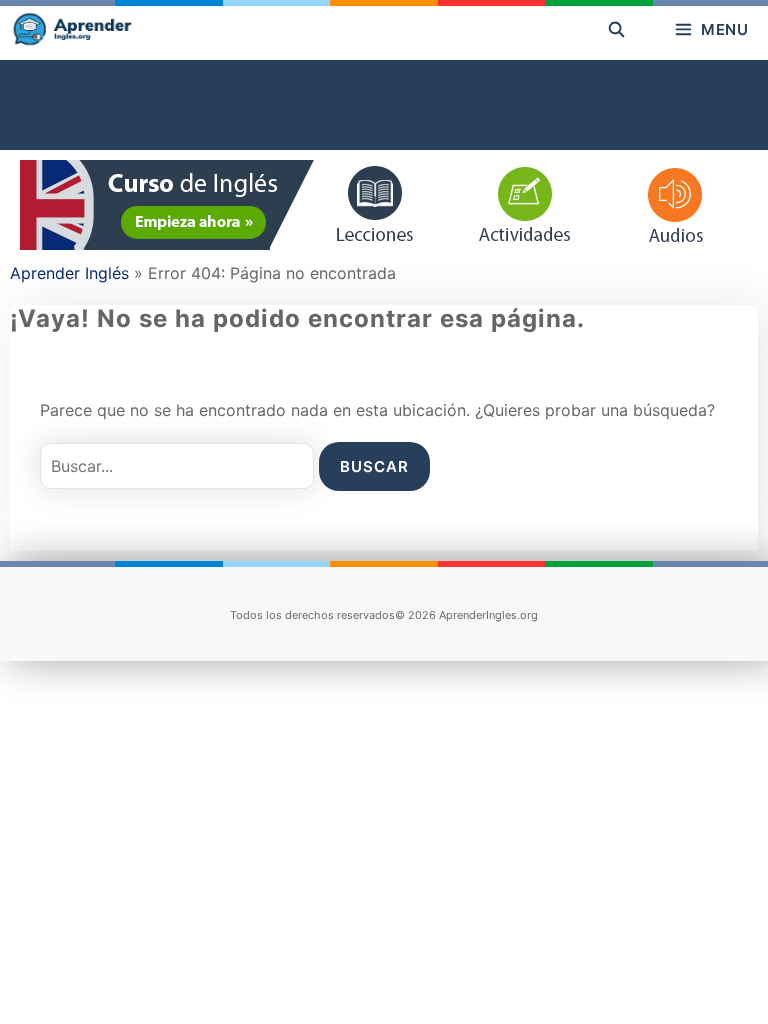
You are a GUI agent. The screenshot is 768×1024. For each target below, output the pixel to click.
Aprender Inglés (69, 273)
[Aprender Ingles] (71, 30)
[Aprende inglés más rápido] (384, 244)
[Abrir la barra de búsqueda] (616, 30)
